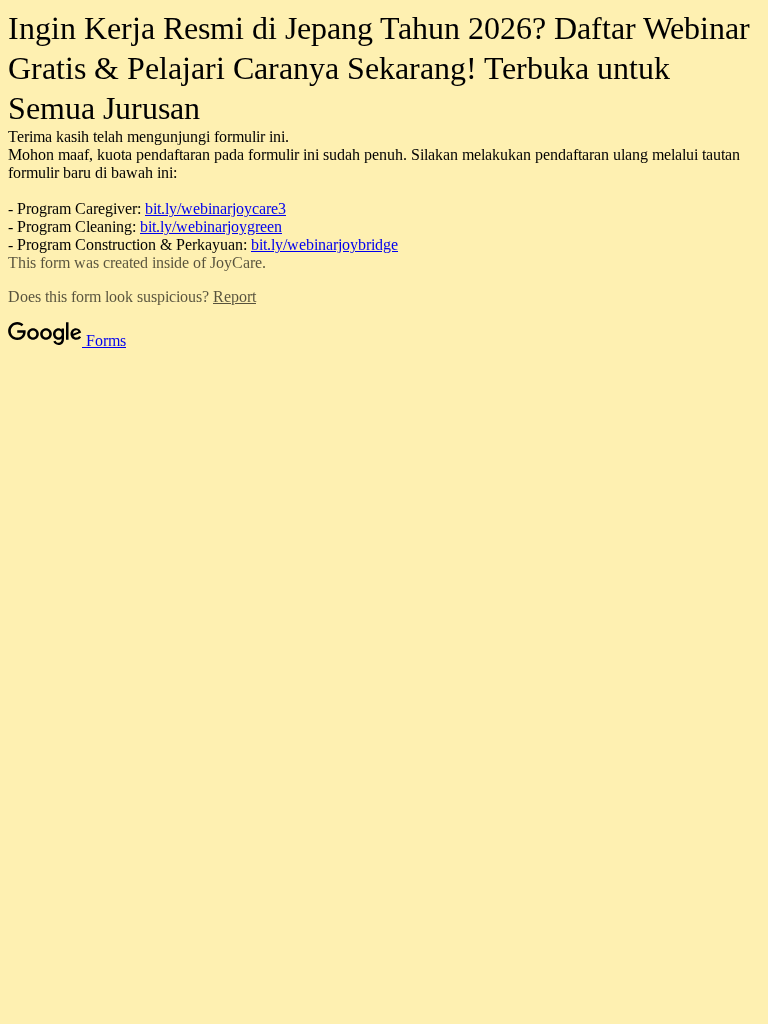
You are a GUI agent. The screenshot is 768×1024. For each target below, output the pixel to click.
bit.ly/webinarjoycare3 (215, 208)
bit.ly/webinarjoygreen (211, 226)
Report (234, 296)
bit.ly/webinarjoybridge (324, 244)
